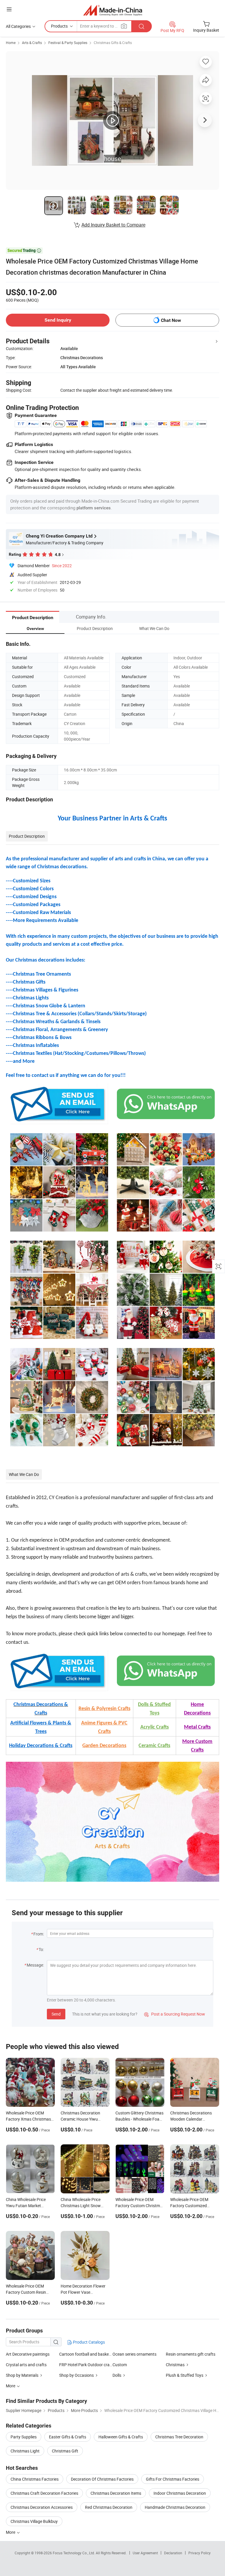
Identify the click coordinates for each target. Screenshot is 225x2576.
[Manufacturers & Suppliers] (113, 10)
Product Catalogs (88, 2342)
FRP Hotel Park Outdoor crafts (86, 2365)
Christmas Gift (65, 2451)
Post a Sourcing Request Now (175, 2014)
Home (11, 43)
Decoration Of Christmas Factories (102, 2479)
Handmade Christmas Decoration (175, 2507)
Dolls (117, 2375)
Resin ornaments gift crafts (191, 2354)
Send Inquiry (58, 320)
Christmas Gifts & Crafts (113, 43)
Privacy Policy (200, 2553)
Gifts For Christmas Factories (173, 2479)
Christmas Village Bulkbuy (34, 2521)
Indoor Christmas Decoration (180, 2493)
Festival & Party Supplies (68, 43)
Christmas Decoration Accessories (42, 2507)
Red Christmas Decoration (109, 2507)
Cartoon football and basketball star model (86, 2354)
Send (56, 2014)
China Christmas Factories (35, 2479)
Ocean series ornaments (134, 2354)
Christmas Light (25, 2451)
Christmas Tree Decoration (179, 2437)
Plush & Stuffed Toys (185, 2375)
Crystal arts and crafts (26, 2365)
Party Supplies (24, 2437)
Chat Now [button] (171, 320)
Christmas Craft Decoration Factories (44, 2493)
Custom (120, 2365)
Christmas (175, 2365)
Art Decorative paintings (28, 2354)
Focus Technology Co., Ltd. (74, 2553)
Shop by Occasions (76, 2375)
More (11, 2532)
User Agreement (145, 2553)
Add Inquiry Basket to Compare (113, 225)
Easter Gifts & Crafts (68, 2437)
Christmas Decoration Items (116, 2493)
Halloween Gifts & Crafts (121, 2437)
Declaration (173, 2553)
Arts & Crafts (32, 43)
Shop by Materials (22, 2375)
